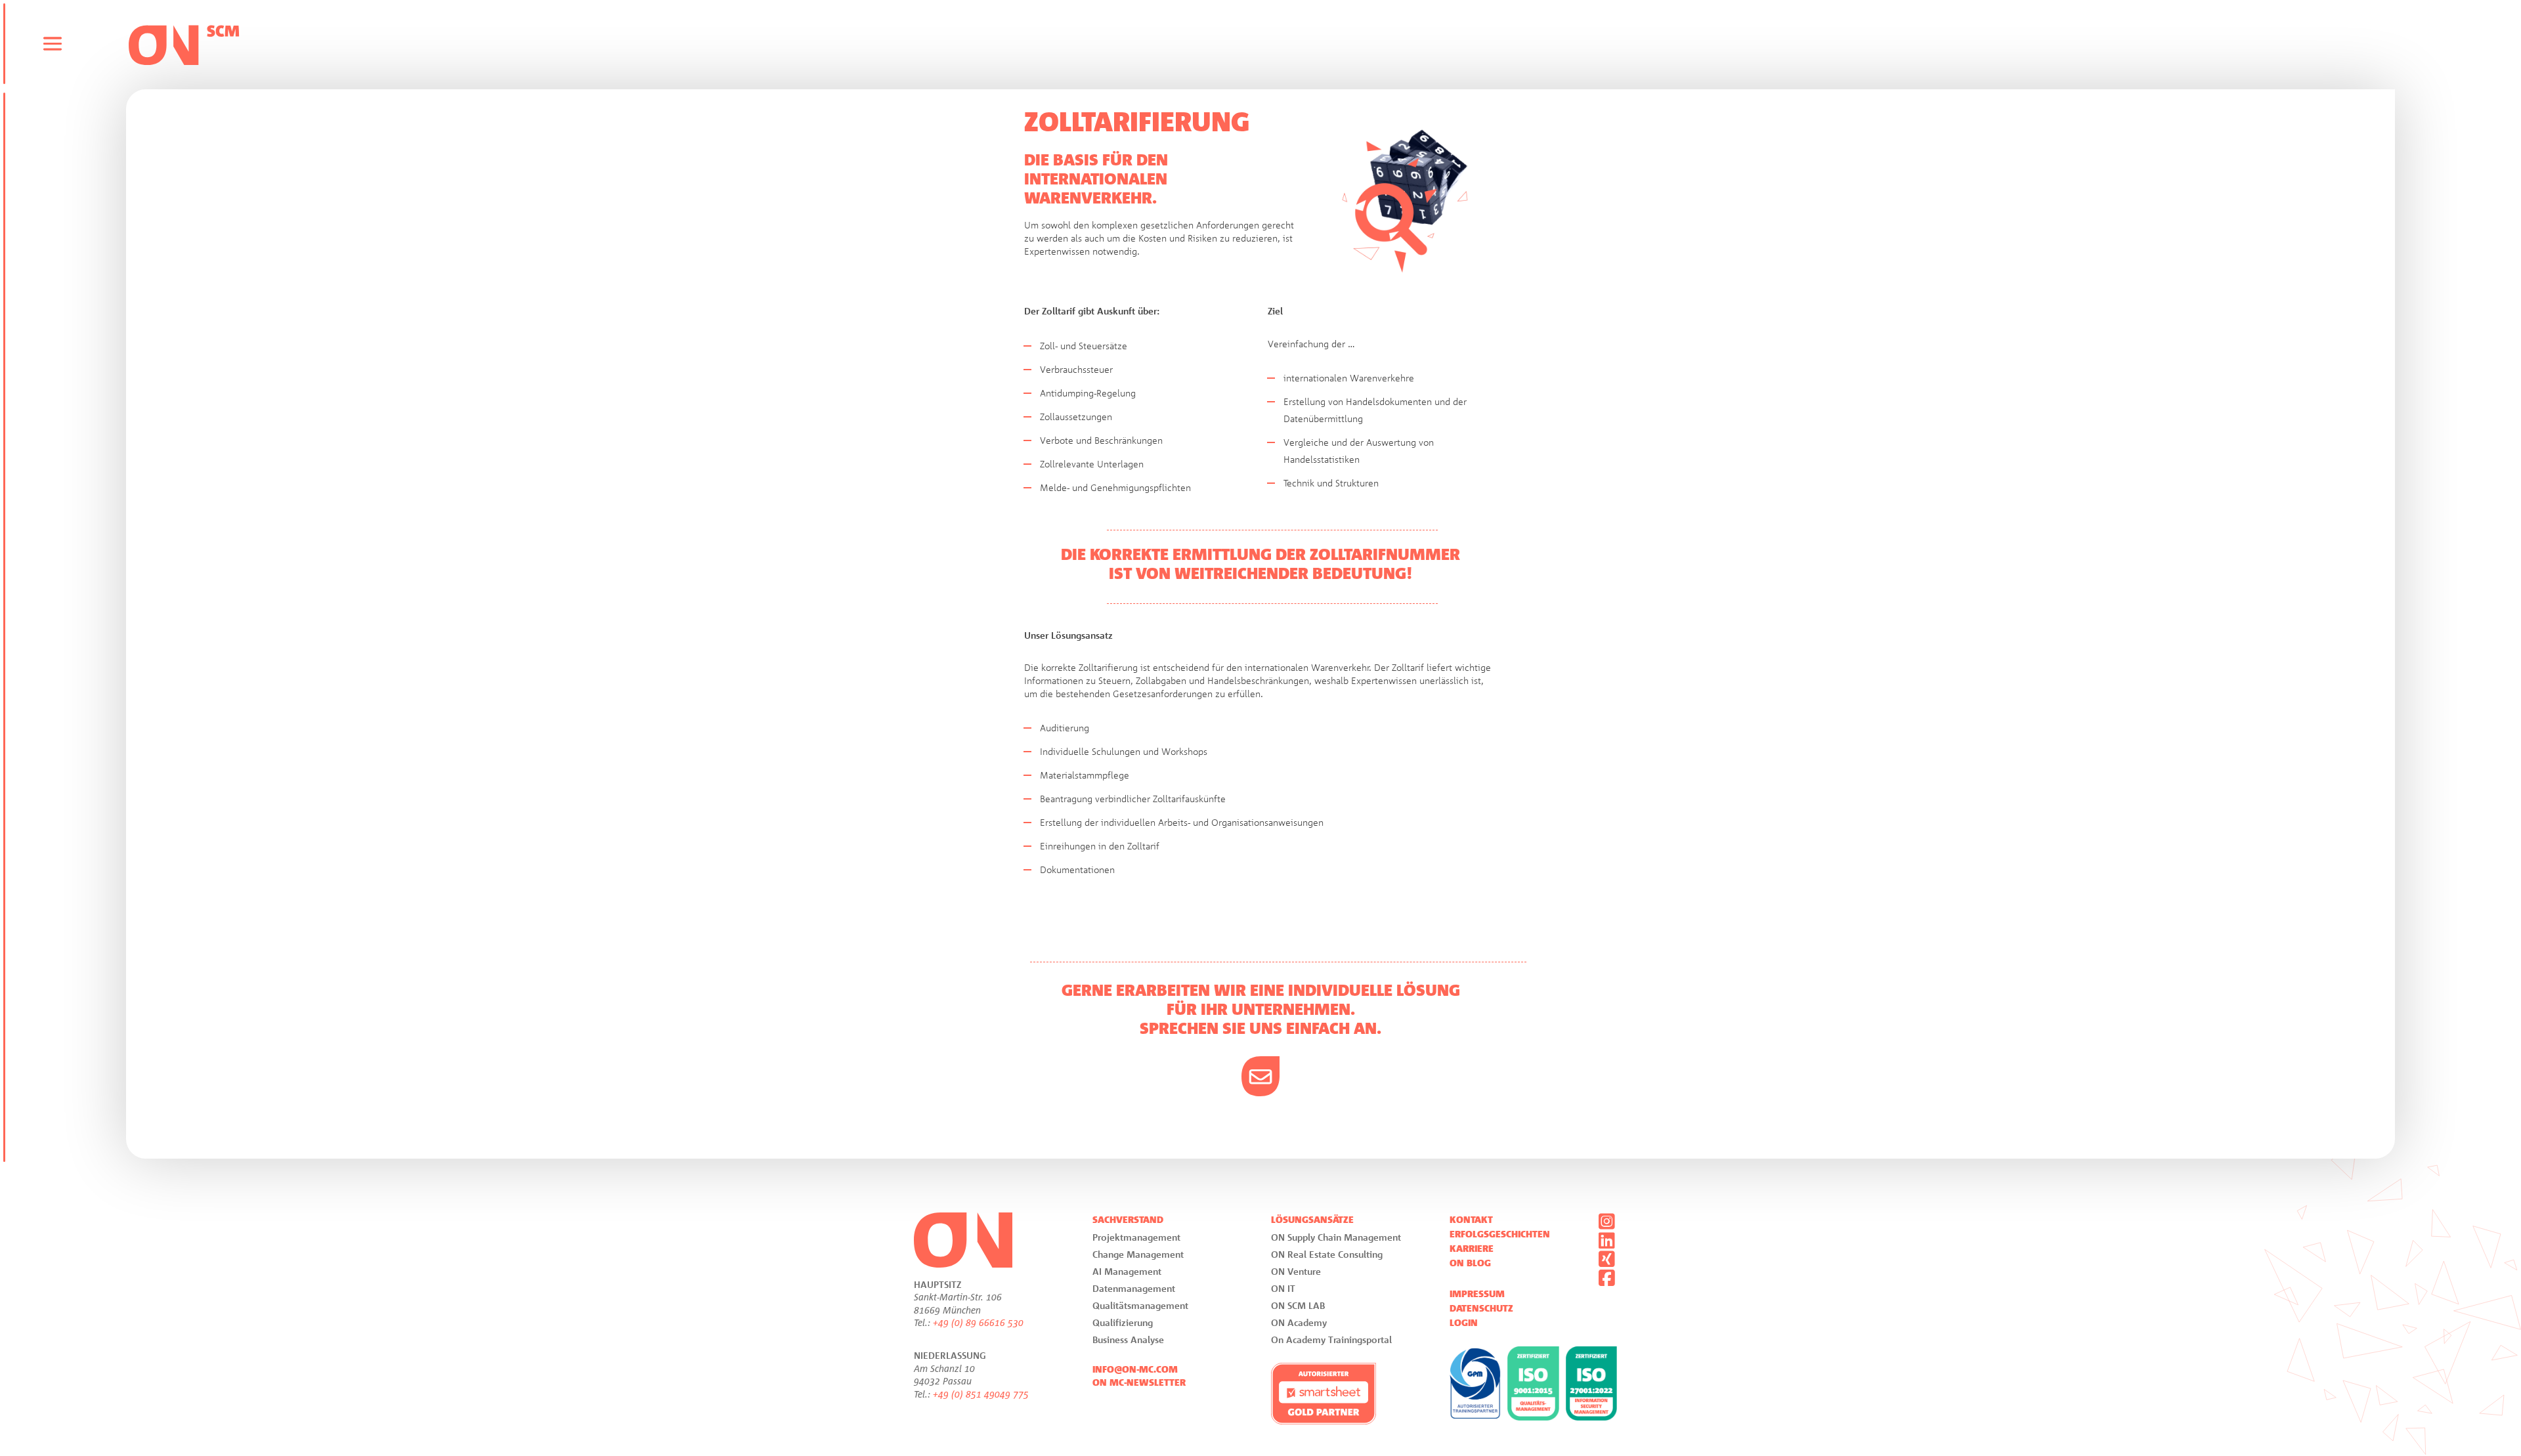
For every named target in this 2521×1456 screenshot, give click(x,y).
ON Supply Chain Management (1336, 1237)
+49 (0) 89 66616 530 (978, 1322)
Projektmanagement (1136, 1237)
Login (1464, 1323)
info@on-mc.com (1135, 1369)
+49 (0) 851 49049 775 (981, 1394)
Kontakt (1471, 1220)
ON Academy (1299, 1322)
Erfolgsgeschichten (1500, 1234)
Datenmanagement (1134, 1288)
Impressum (1477, 1294)
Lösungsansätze (1312, 1220)
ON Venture (1296, 1271)
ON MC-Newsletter (1139, 1382)
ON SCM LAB (1298, 1305)
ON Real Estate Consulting (1327, 1254)
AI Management (1127, 1271)
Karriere (1472, 1249)
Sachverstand (1128, 1220)
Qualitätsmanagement (1140, 1305)
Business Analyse (1128, 1339)
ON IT (1283, 1288)
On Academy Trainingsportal (1331, 1339)
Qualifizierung (1123, 1322)
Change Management (1138, 1254)
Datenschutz (1481, 1308)
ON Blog (1470, 1263)
